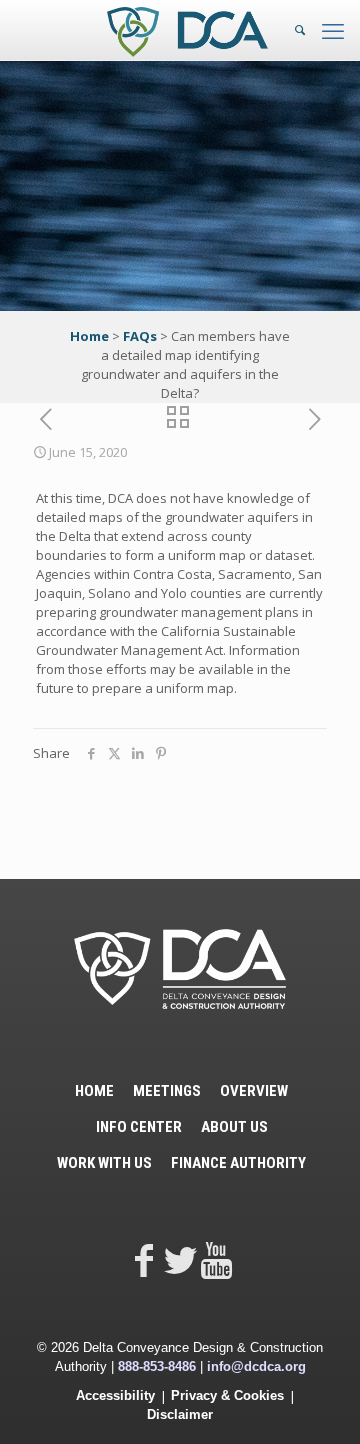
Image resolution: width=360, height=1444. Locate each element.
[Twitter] (180, 1259)
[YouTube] (216, 1259)
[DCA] (187, 30)
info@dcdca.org (256, 1366)
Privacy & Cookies (227, 1395)
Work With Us (104, 1163)
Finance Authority (238, 1163)
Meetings (167, 1091)
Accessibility (115, 1395)
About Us (234, 1127)
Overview (254, 1091)
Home (89, 336)
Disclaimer (180, 1414)
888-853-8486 (157, 1366)
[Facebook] (144, 1259)
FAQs (140, 336)
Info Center (139, 1127)
